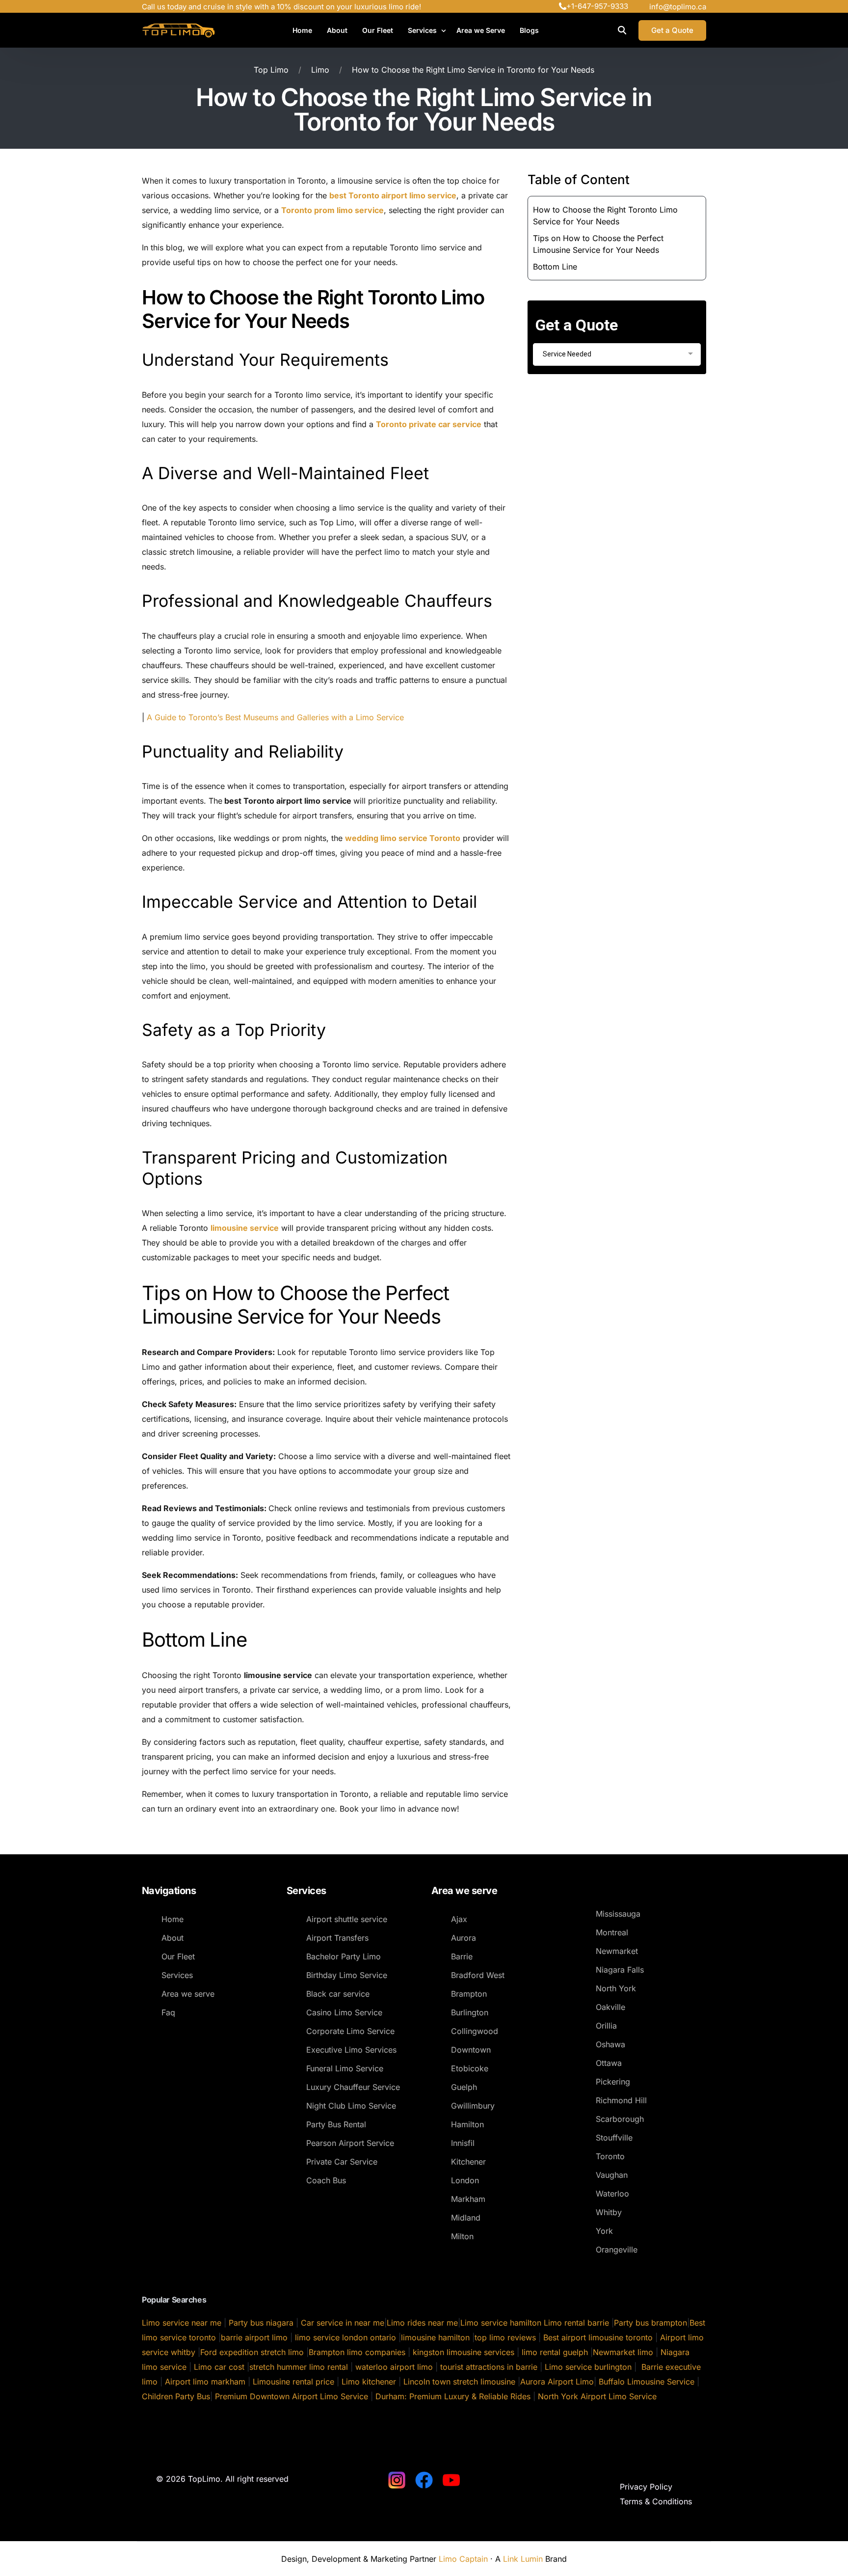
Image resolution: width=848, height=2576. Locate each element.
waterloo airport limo (393, 2367)
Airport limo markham (205, 2382)
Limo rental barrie (576, 2323)
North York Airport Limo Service (597, 2396)
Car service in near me (343, 2323)
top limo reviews (505, 2337)
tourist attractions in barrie (488, 2367)
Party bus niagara (261, 2323)
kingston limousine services (464, 2352)
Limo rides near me (422, 2323)
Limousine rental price (293, 2382)
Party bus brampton (650, 2323)
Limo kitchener (369, 2382)
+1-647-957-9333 (597, 6)
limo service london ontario (345, 2337)
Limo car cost (219, 2367)
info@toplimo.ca (678, 7)
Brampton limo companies (357, 2352)
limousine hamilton (435, 2337)
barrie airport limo (254, 2337)
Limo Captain (463, 2559)
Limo (320, 70)
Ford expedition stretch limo (252, 2352)
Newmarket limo (623, 2352)
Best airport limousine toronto (598, 2337)
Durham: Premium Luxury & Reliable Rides (452, 2396)
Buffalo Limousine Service (647, 2382)
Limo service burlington (588, 2367)
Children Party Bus (176, 2396)
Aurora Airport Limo (557, 2382)
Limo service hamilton (501, 2323)
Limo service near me (182, 2323)
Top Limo (271, 70)
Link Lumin (523, 2559)
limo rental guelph (555, 2352)
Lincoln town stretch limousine (459, 2382)
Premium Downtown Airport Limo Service (291, 2396)
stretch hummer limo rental (299, 2367)
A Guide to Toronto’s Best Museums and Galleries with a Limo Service (274, 717)
